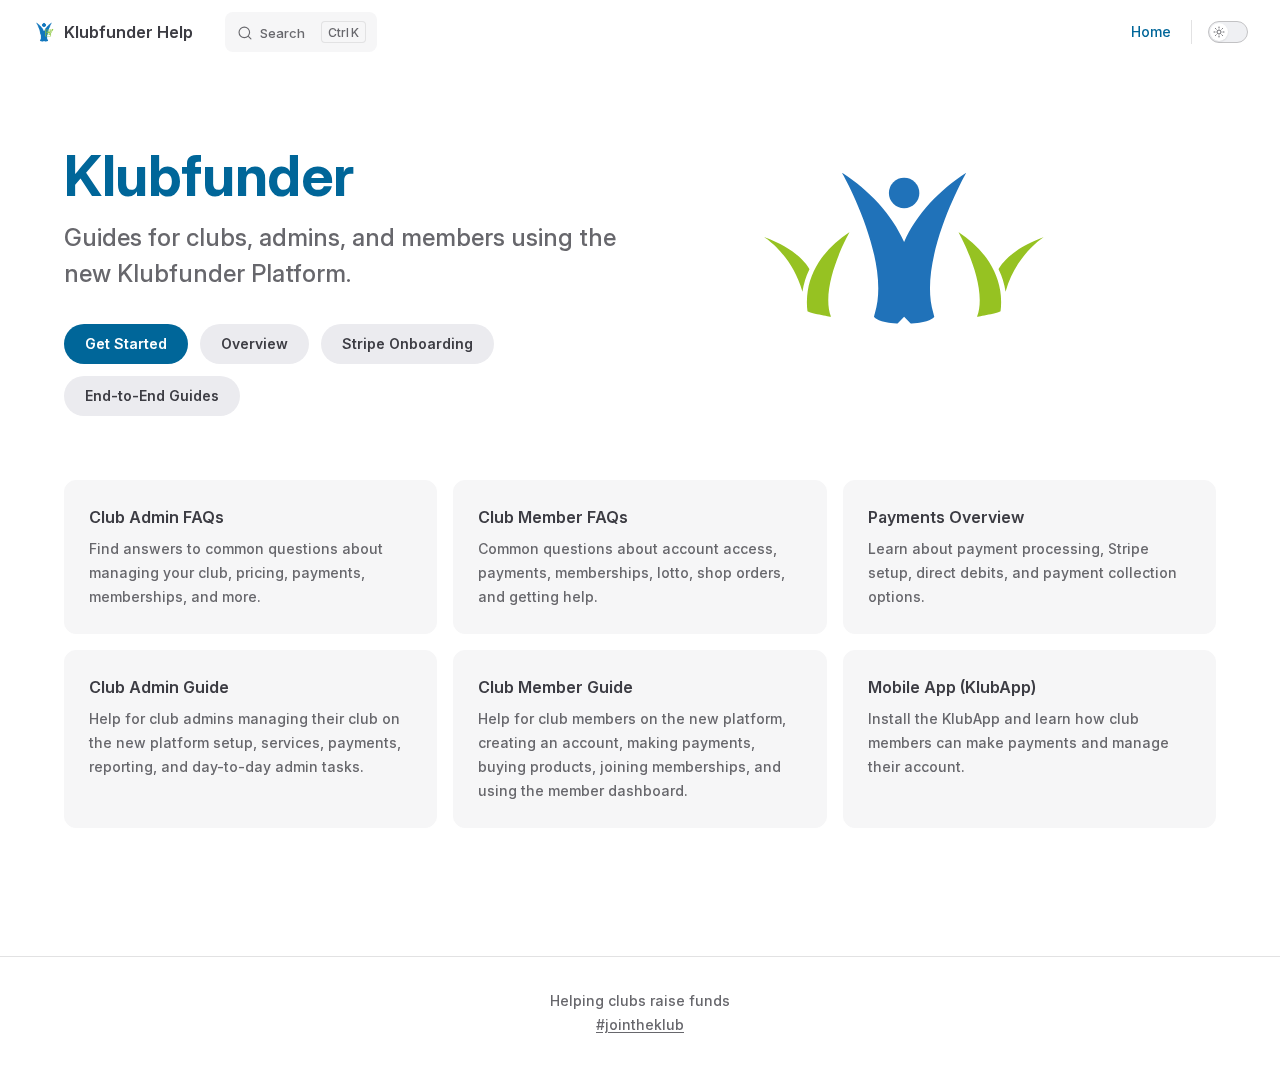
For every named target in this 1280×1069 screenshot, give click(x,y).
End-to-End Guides (152, 395)
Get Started (126, 343)
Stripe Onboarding (407, 343)
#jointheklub (640, 1024)
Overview (254, 343)
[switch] (1228, 32)
